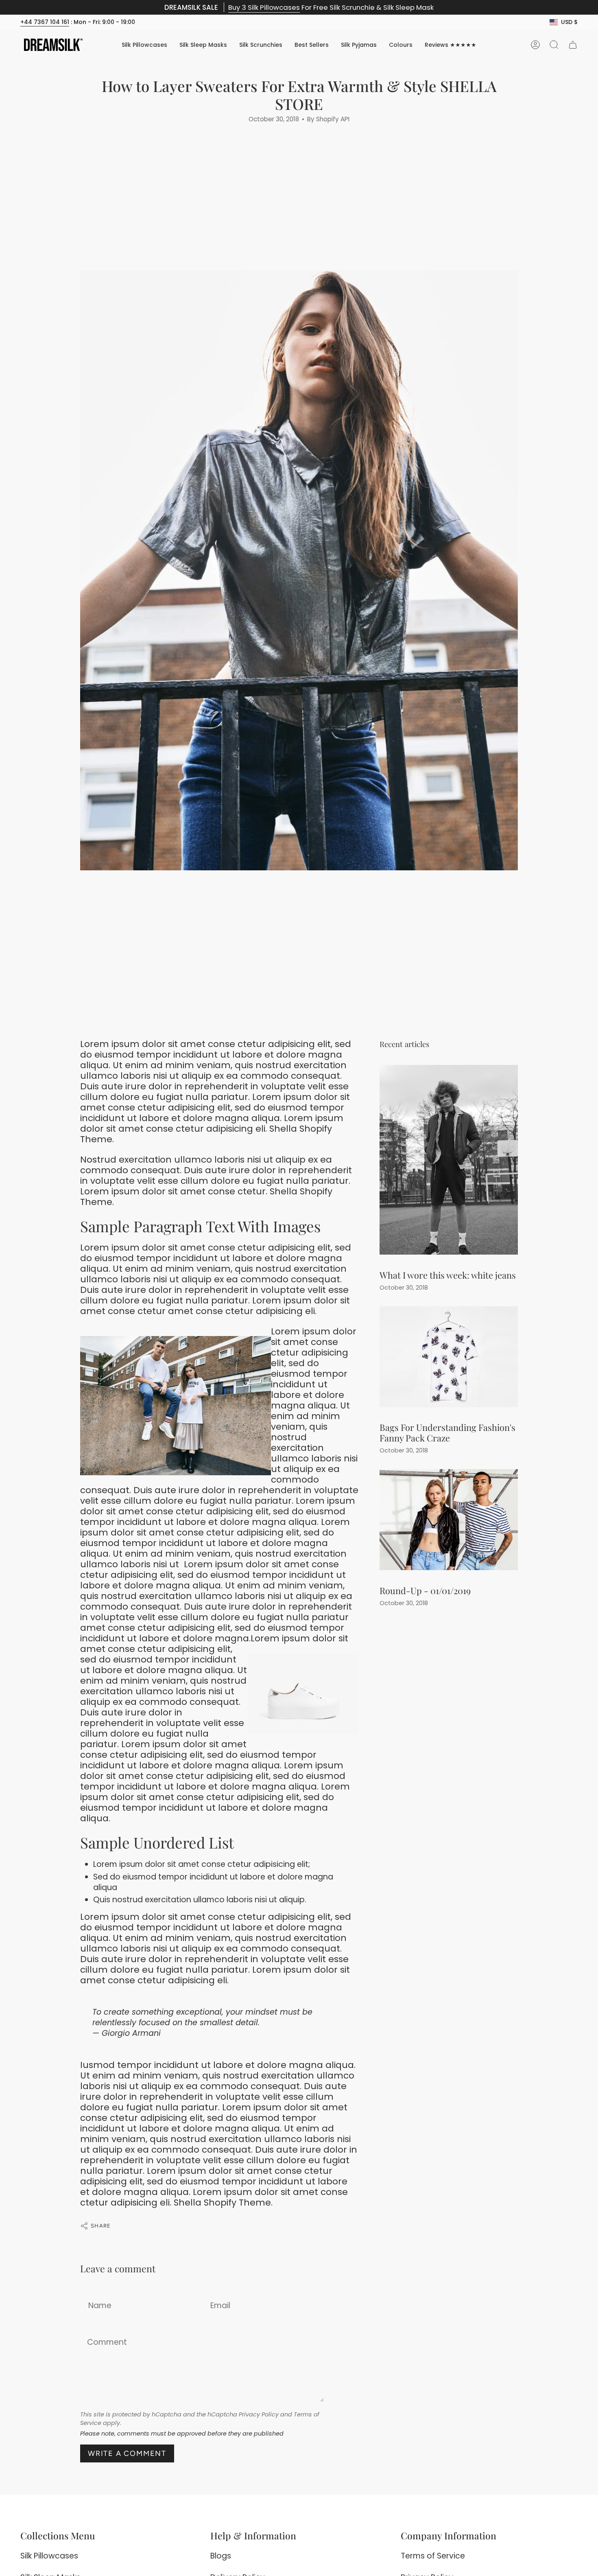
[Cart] (573, 45)
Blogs (221, 2556)
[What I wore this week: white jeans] (449, 1160)
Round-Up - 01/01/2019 (425, 1590)
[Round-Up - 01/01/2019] (449, 1520)
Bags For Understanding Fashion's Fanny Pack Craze (447, 1432)
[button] (401, 45)
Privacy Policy (259, 2414)
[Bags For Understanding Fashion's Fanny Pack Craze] (449, 1357)
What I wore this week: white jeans (448, 1274)
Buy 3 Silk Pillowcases (264, 7)
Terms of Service (433, 2556)
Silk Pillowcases (49, 2556)
